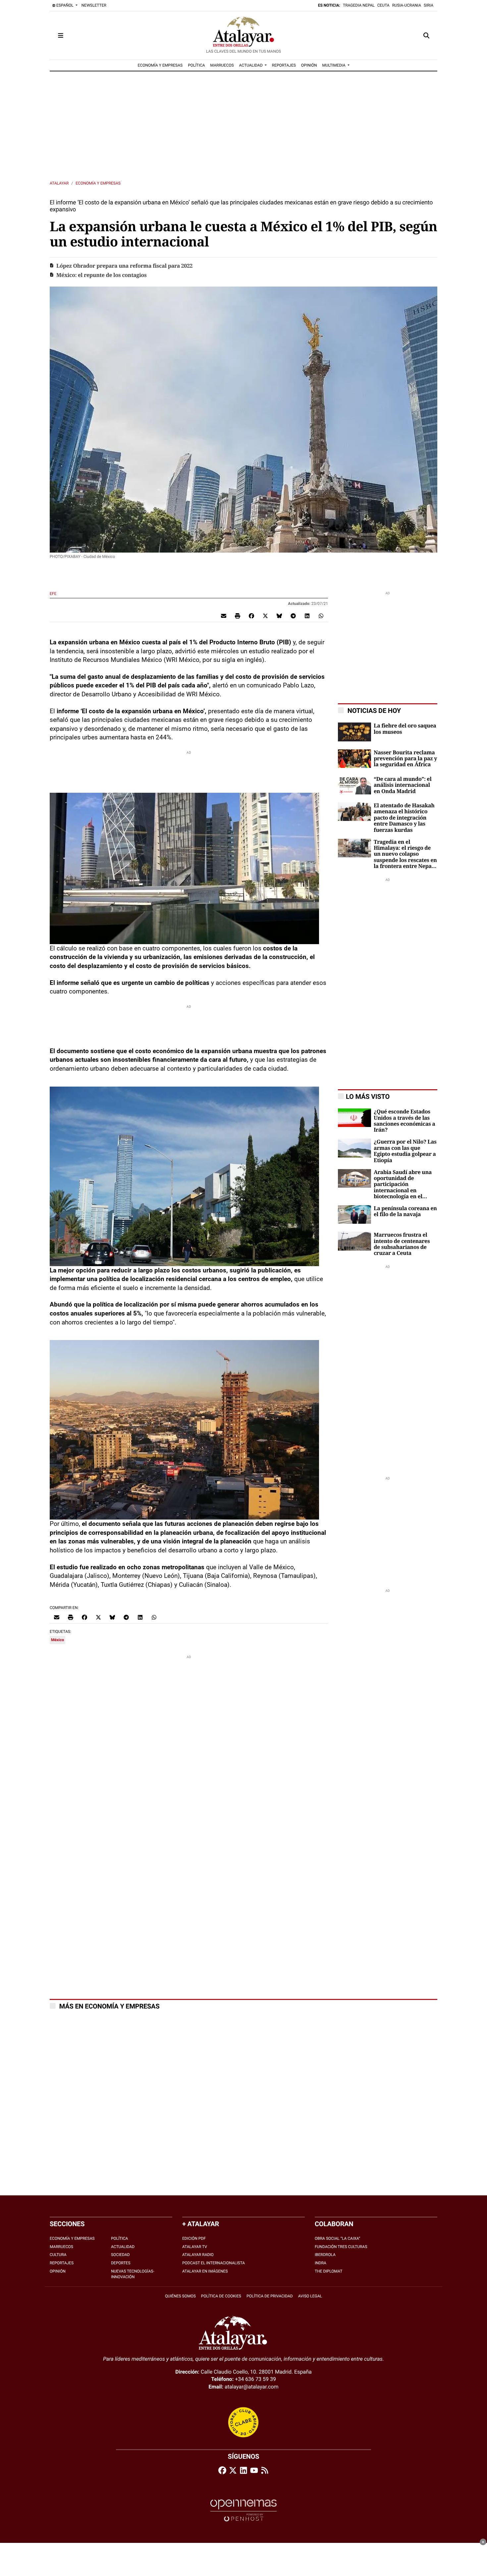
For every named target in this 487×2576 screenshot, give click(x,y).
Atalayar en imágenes (205, 2271)
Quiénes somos (180, 2296)
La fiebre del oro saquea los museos (405, 729)
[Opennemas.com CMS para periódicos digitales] (243, 2510)
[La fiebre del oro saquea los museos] (354, 732)
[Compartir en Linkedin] (307, 616)
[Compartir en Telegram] (293, 616)
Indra (321, 2263)
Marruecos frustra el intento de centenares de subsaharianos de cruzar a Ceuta (402, 1244)
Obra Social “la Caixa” (337, 2238)
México (57, 1640)
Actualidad (123, 2247)
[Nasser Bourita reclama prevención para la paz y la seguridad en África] (354, 758)
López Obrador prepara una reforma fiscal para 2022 (124, 266)
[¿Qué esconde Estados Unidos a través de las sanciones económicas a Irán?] (354, 1118)
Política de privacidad (270, 2296)
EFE (54, 594)
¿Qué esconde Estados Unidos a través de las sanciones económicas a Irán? (405, 1121)
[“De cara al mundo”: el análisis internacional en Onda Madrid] (354, 785)
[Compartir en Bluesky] (279, 616)
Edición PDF (194, 2238)
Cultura (58, 2255)
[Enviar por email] (224, 616)
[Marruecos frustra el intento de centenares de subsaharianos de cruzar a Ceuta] (354, 1241)
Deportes (121, 2263)
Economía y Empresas (98, 183)
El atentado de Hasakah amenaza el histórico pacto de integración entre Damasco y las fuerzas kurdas (404, 818)
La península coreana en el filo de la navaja (405, 1211)
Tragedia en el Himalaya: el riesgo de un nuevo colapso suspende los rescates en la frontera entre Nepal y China (405, 854)
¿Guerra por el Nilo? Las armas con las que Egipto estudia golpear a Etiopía (405, 1151)
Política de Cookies (221, 2296)
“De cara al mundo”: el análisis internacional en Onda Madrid (403, 785)
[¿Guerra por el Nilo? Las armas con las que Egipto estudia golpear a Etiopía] (354, 1148)
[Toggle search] (426, 35)
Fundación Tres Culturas (341, 2247)
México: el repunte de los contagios (102, 275)
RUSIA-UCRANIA (407, 5)
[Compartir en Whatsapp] (321, 616)
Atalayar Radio (198, 2255)
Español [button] (65, 5)
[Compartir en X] (265, 616)
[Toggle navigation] (61, 35)
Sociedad (120, 2255)
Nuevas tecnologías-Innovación (133, 2274)
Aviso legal (310, 2296)
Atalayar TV (195, 2247)
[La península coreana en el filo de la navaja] (354, 1214)
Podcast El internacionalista (214, 2263)
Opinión (58, 2271)
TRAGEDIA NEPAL (359, 5)
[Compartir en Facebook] (251, 616)
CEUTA (383, 5)
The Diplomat (328, 2271)
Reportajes (62, 2263)
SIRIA (429, 5)
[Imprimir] (238, 616)
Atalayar (59, 183)
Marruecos (61, 2247)
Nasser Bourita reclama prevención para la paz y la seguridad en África (405, 759)
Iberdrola (325, 2255)
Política (119, 2238)
